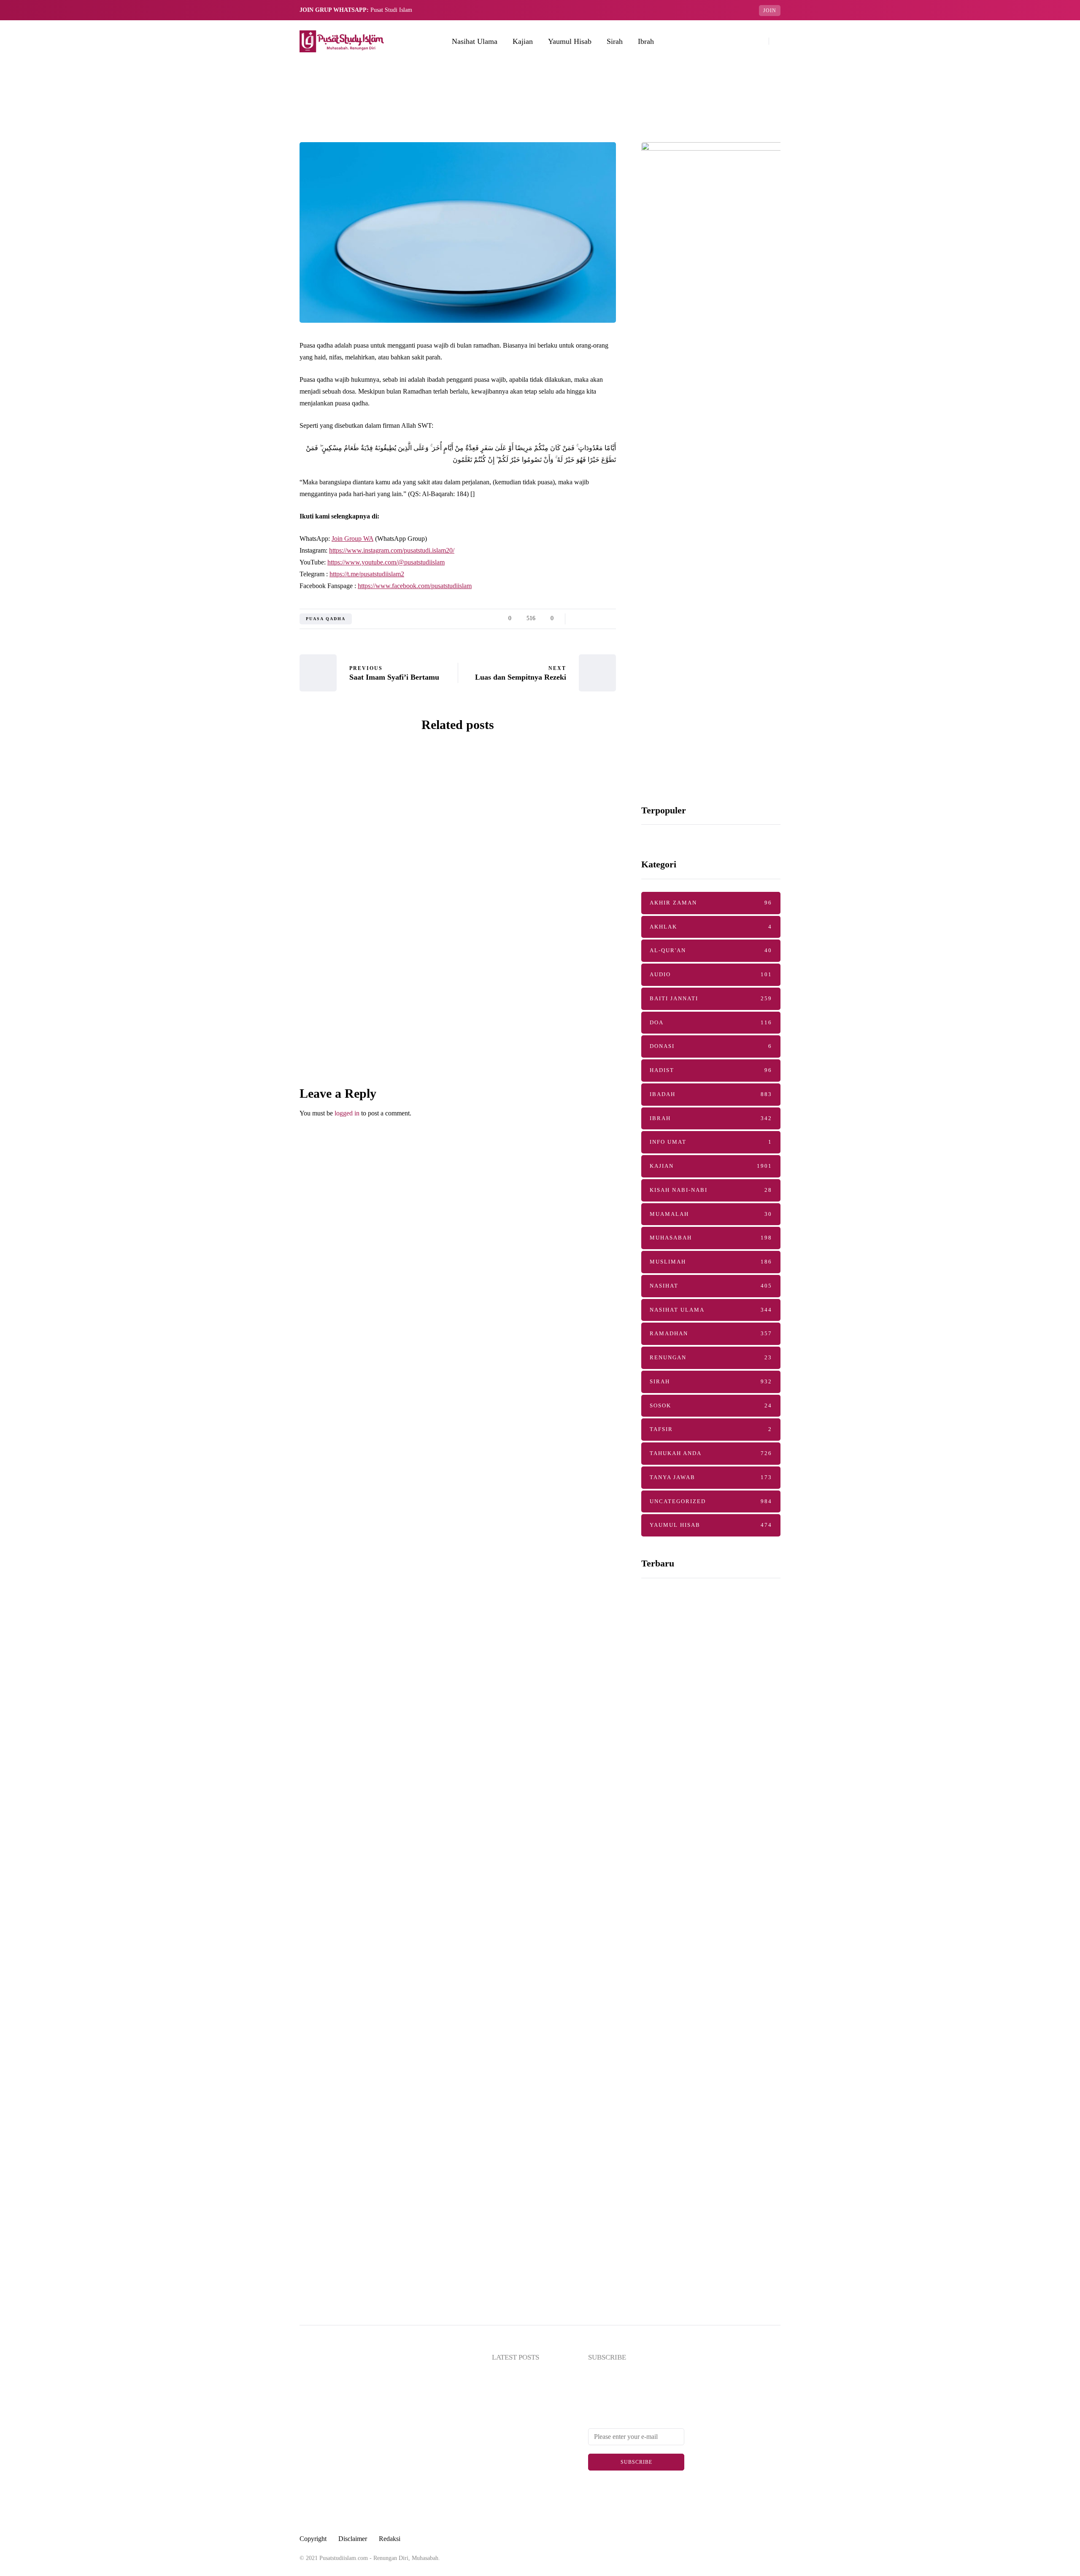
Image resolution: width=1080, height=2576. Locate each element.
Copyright (313, 2539)
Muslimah (711, 1262)
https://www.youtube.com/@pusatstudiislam (386, 562)
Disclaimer (353, 2539)
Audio (711, 974)
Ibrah (646, 41)
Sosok (711, 1405)
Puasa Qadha (326, 619)
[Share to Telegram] (257, 664)
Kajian (523, 41)
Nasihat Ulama (475, 41)
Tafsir (711, 1429)
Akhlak (711, 927)
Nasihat (711, 1286)
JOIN (770, 11)
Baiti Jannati (711, 998)
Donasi (711, 1046)
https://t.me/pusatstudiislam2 (367, 574)
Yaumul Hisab (570, 41)
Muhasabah (711, 1238)
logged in (347, 1113)
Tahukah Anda (711, 1453)
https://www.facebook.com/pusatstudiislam (415, 586)
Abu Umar (357, 918)
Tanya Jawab (711, 1477)
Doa (711, 1022)
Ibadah (711, 1094)
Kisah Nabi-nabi (711, 1190)
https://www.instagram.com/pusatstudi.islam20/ (392, 550)
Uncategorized (711, 1501)
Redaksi (390, 2539)
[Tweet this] (257, 621)
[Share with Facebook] (257, 600)
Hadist (711, 1070)
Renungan (711, 1357)
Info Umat (711, 1142)
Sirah (615, 41)
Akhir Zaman (711, 903)
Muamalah (711, 1214)
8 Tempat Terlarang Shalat (699, 1722)
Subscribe (636, 2462)
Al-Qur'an (711, 950)
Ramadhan (711, 1333)
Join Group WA (352, 539)
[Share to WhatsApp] (257, 643)
